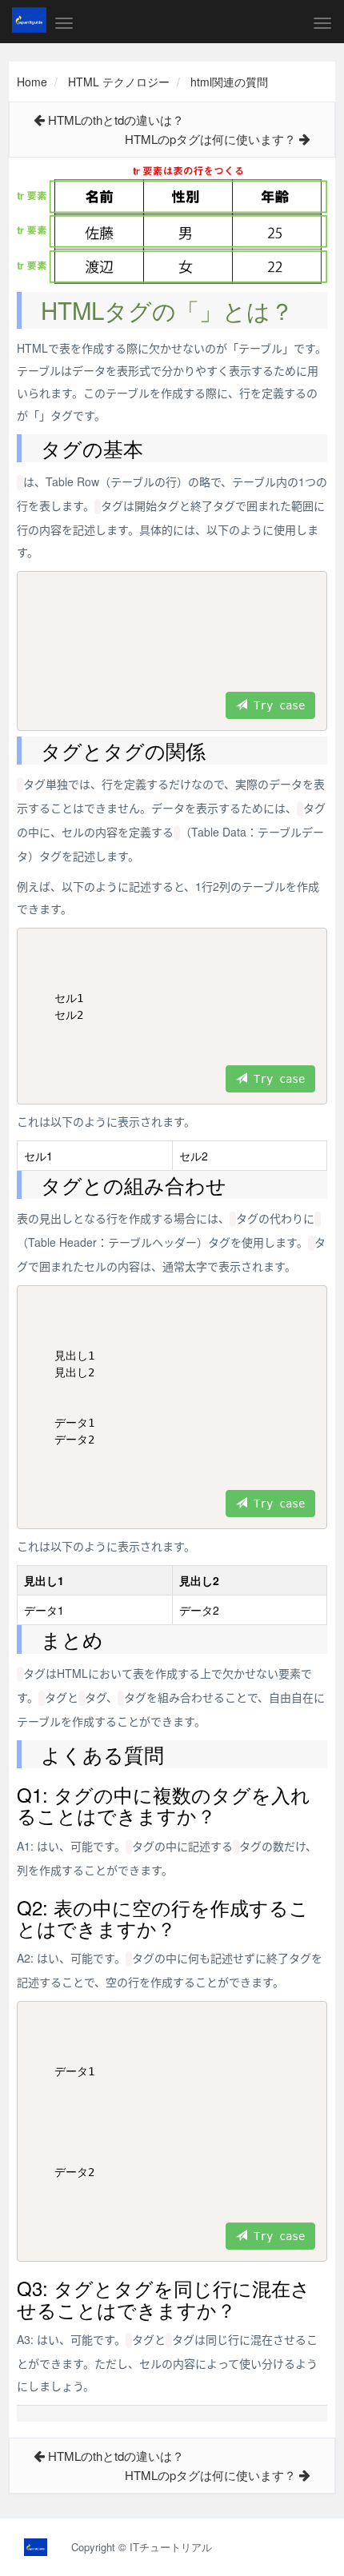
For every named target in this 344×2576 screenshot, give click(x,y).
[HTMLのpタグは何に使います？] (305, 139)
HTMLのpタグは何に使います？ (210, 139)
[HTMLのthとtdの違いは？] (39, 120)
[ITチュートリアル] (29, 20)
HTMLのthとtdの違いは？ (116, 120)
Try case (276, 705)
